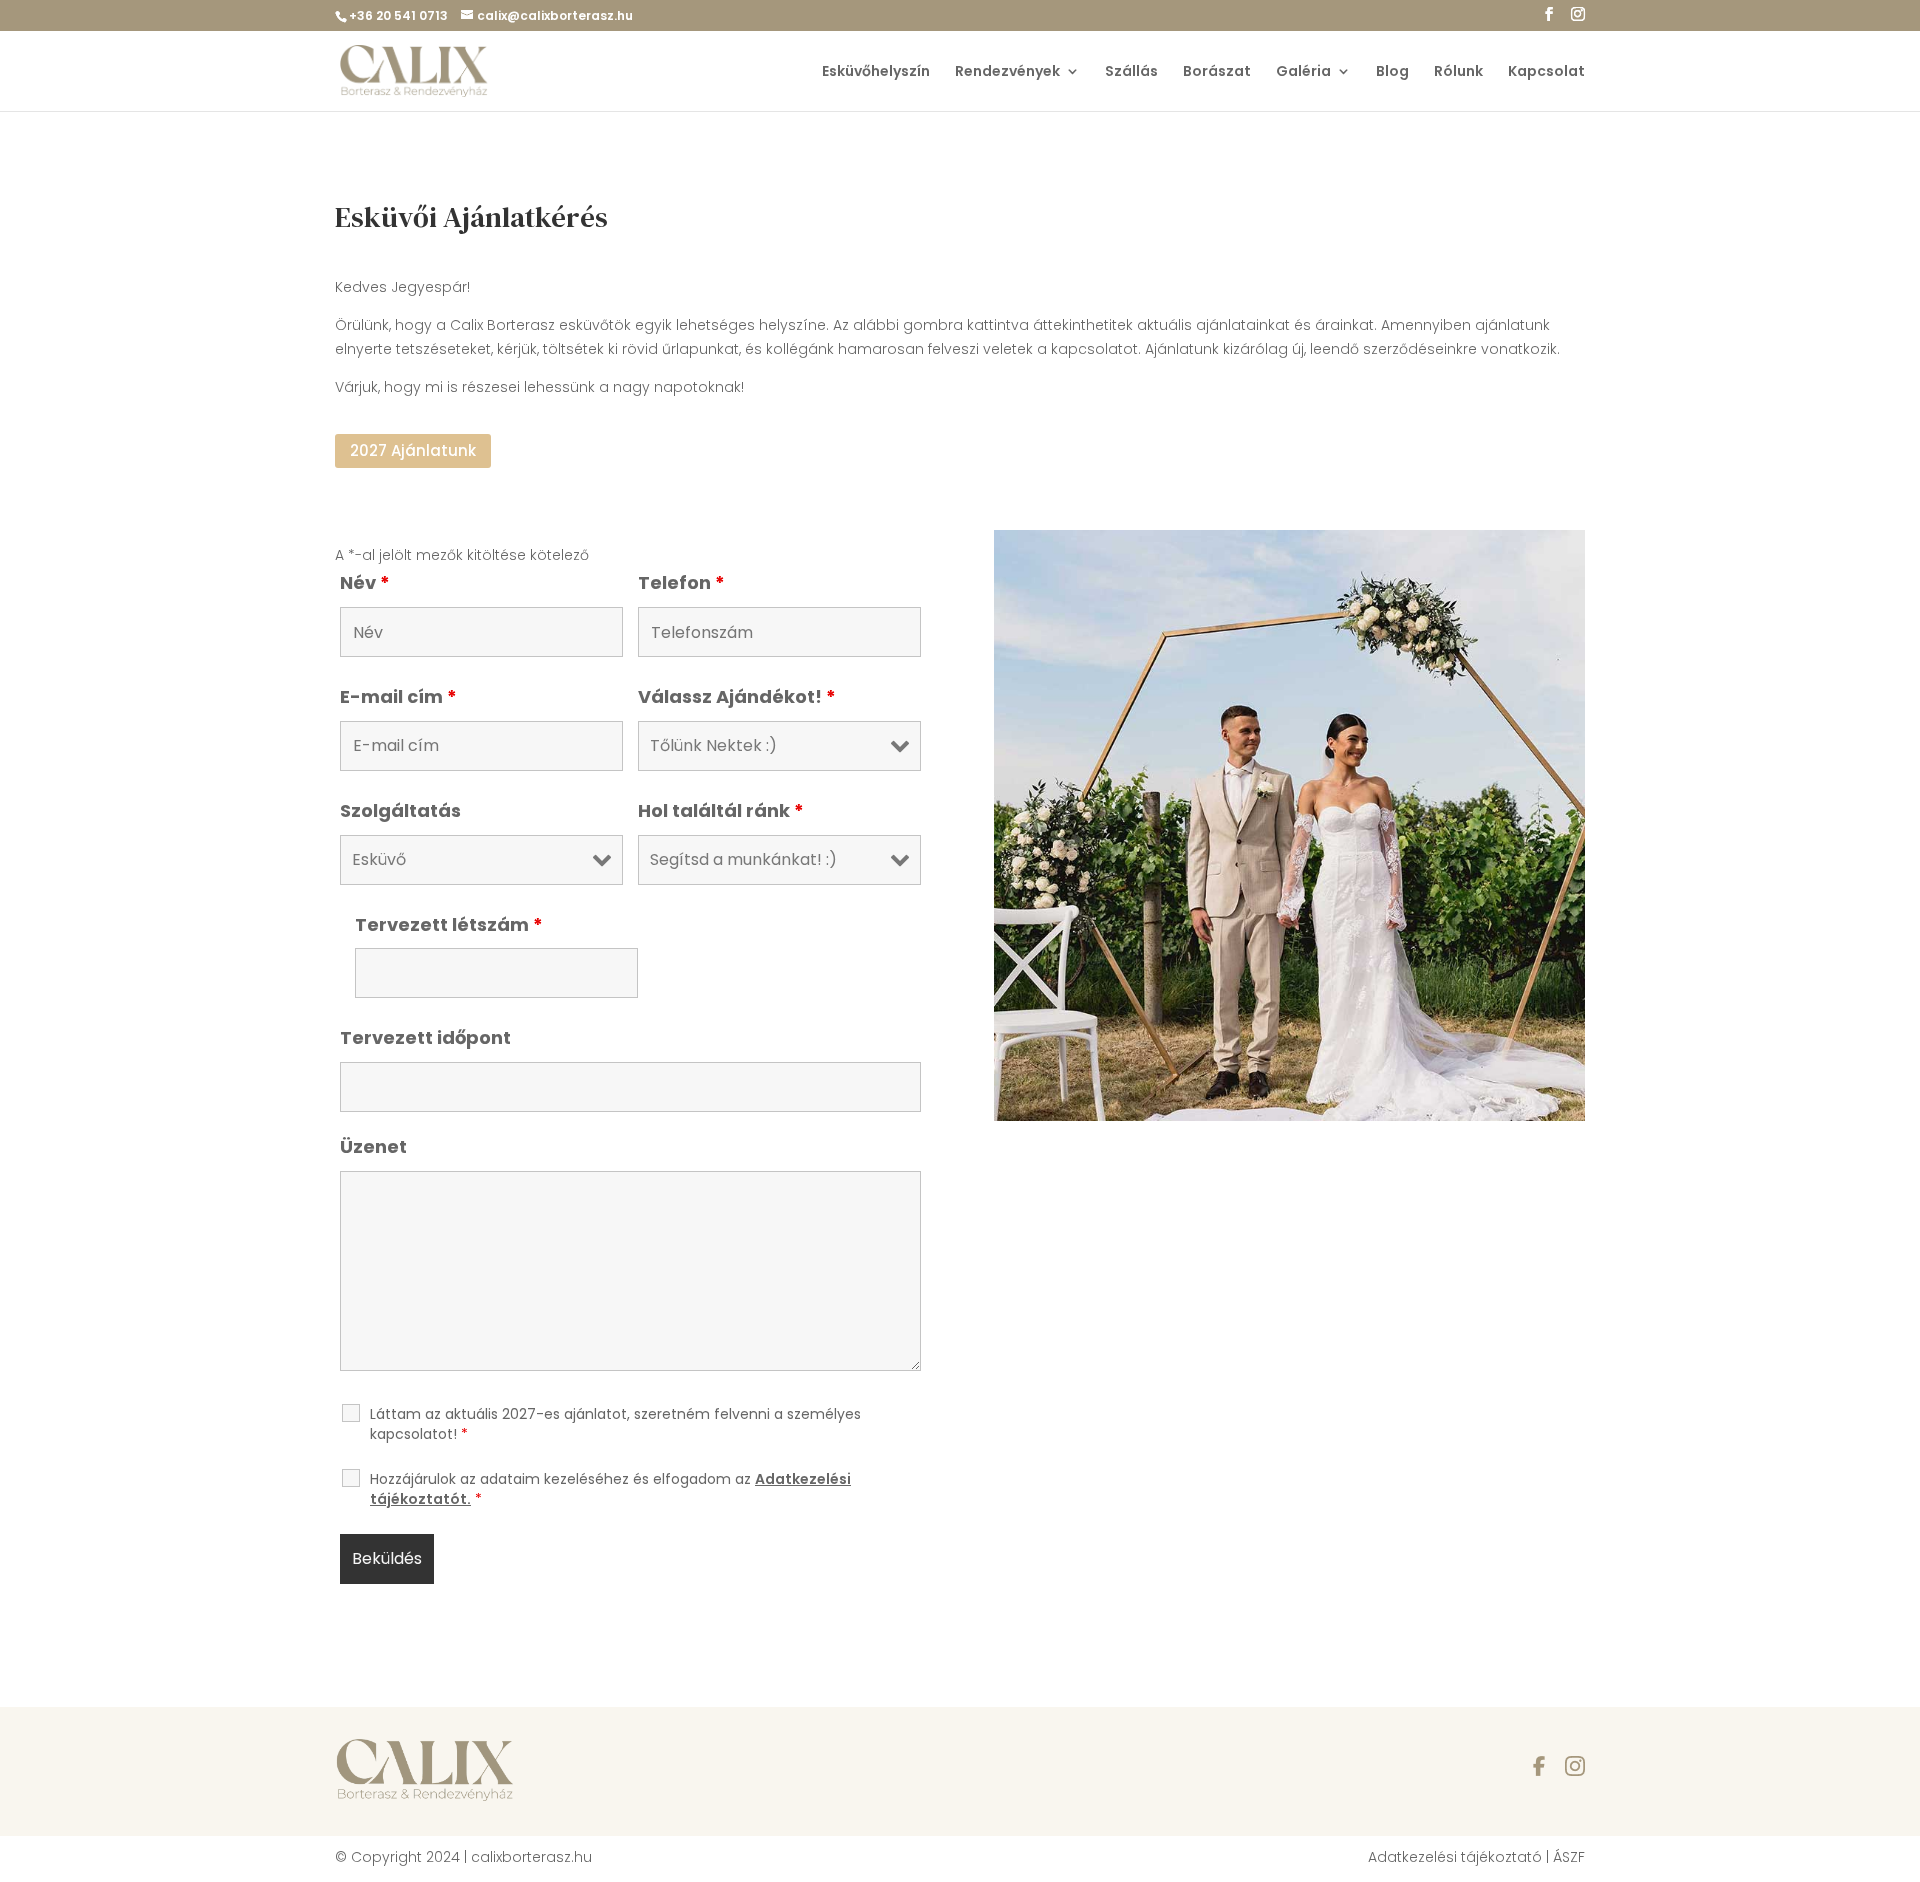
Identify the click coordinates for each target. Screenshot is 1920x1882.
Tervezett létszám (449, 924)
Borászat (1217, 72)
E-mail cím (398, 696)
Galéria (1303, 72)
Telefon (681, 582)
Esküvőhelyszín (876, 72)
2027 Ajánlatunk (413, 450)
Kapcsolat (1546, 72)
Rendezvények (1007, 72)
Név (365, 582)
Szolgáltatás (400, 810)
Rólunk (1458, 72)
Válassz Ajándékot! (737, 696)
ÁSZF (1569, 1857)
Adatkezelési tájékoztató (1455, 1857)
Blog (1392, 72)
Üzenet (373, 1146)
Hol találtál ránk (721, 810)
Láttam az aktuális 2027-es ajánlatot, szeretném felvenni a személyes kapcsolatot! (615, 1424)
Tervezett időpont (425, 1037)
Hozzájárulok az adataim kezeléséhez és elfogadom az (610, 1489)
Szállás (1131, 72)
